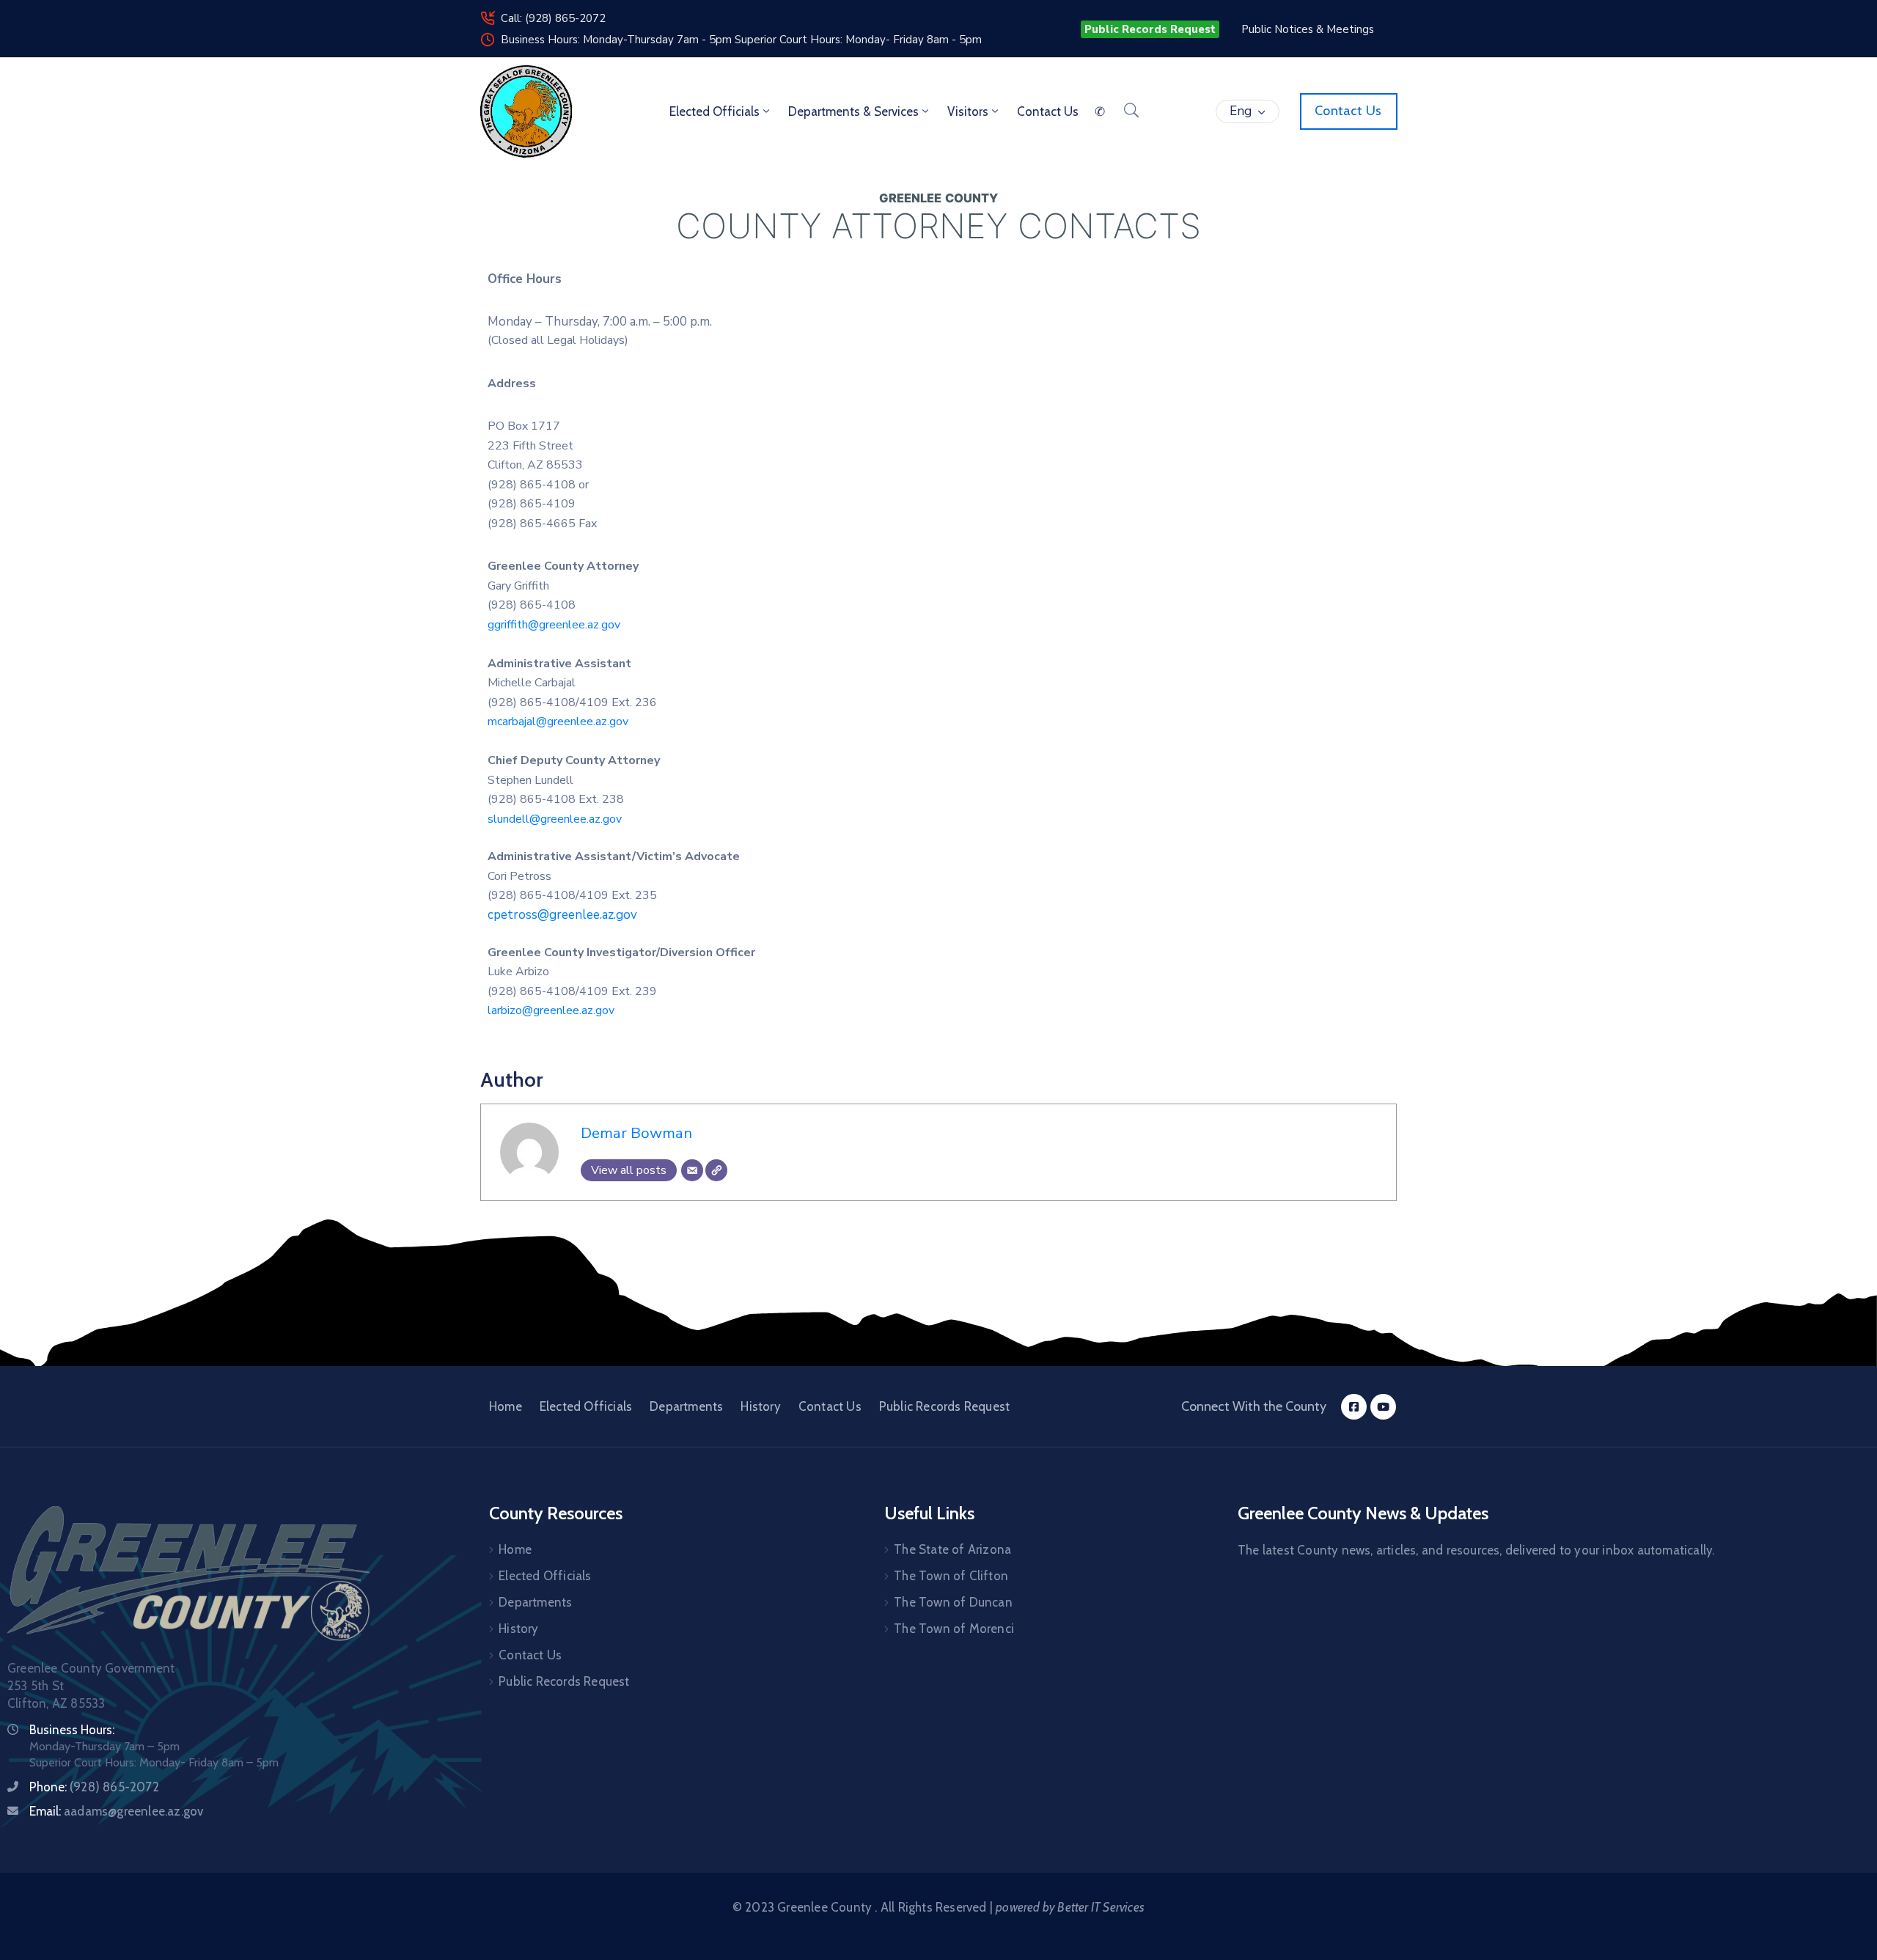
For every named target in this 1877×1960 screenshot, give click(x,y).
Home (506, 1406)
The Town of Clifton (951, 1576)
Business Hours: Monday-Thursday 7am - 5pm (618, 40)
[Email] (692, 1170)
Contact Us (830, 1406)
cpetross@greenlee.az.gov (562, 915)
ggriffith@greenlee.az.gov (554, 625)
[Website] (716, 1170)
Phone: (94, 1787)
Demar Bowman (636, 1133)
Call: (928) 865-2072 (553, 18)
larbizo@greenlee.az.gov (551, 1010)
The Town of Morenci (954, 1629)
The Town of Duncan (953, 1602)
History (760, 1406)
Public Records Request (944, 1406)
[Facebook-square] (1354, 1407)
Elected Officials (715, 111)
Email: (116, 1811)
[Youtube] (1383, 1407)
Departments (686, 1406)
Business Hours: (72, 1730)
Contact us (1048, 111)
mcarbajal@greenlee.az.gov (558, 722)
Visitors (968, 111)
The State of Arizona (952, 1549)
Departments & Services (853, 111)
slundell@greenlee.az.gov (555, 819)
